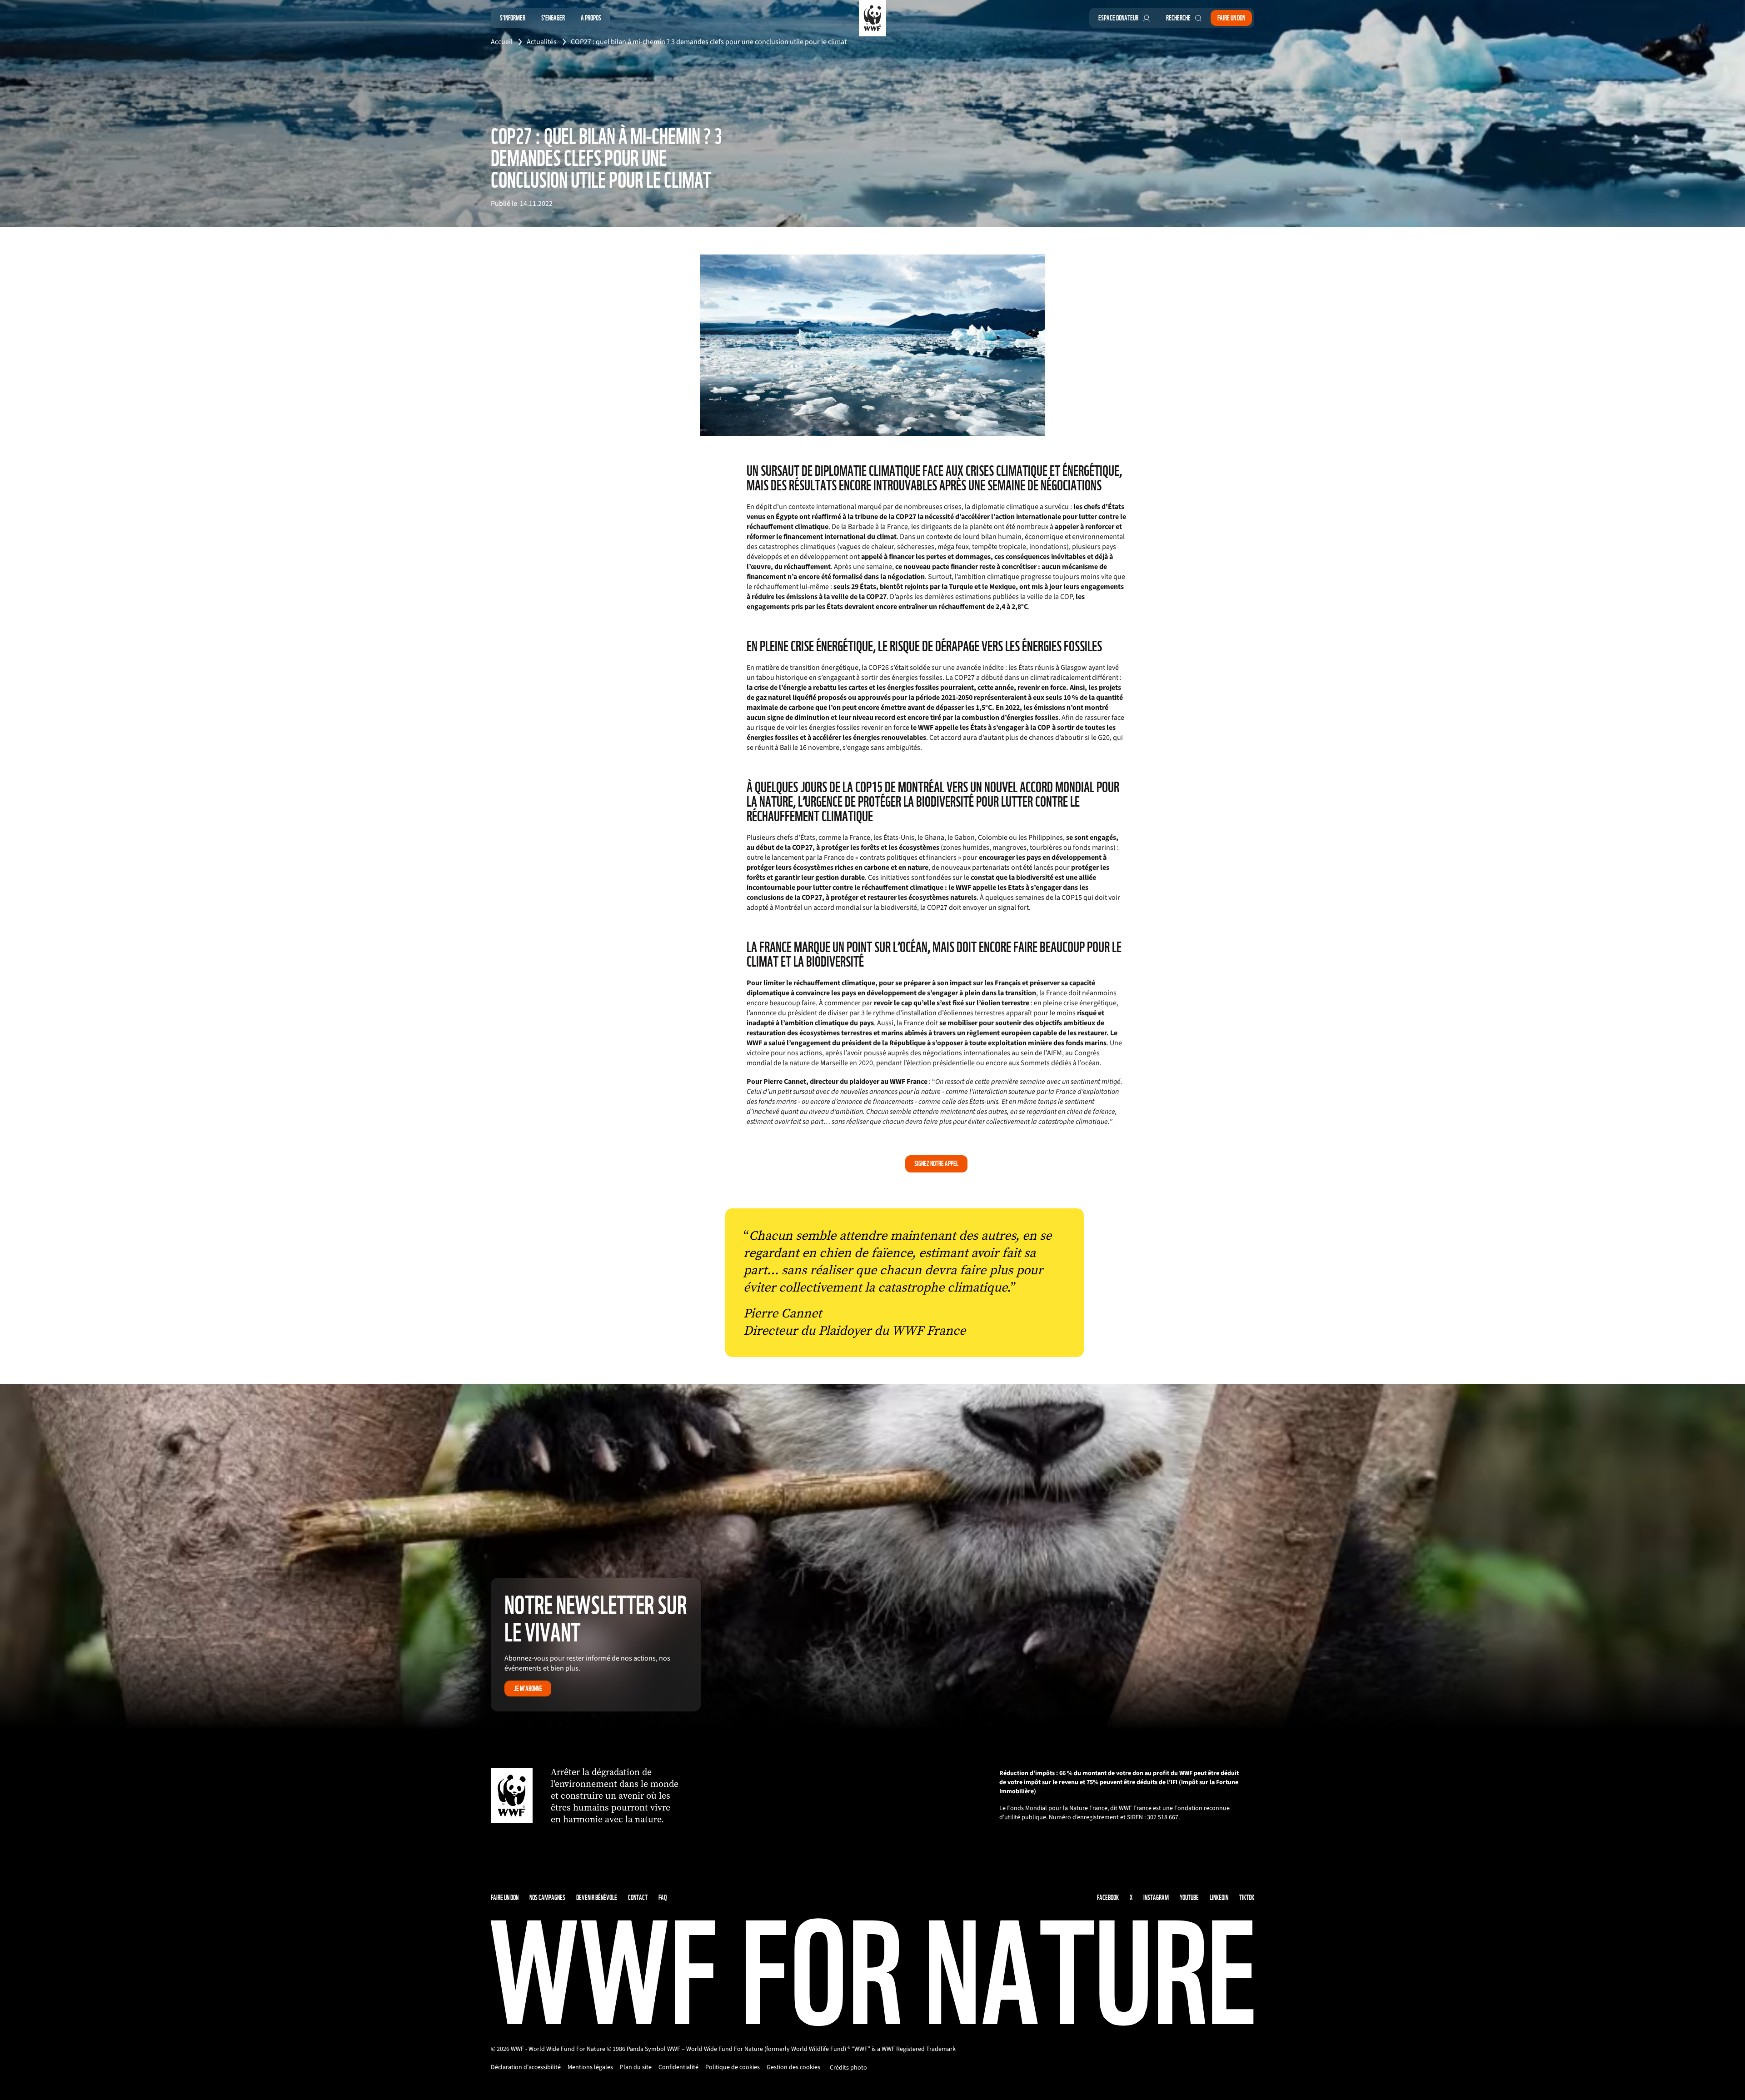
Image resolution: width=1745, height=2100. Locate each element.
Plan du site (636, 2067)
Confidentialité (678, 2067)
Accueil (502, 42)
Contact (638, 1898)
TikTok (1247, 1898)
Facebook (1108, 1898)
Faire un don (1231, 18)
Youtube (1189, 1898)
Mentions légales (590, 2067)
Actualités (542, 42)
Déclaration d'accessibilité (526, 2067)
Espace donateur (1118, 18)
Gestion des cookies (793, 2067)
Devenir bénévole (597, 1898)
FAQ (663, 1898)
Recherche (1178, 18)
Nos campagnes (547, 1898)
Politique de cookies (733, 2067)
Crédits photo (848, 2068)
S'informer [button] (513, 18)
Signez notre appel (936, 1164)
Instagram (1156, 1898)
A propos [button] (591, 18)
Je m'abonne (528, 1688)
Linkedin (1219, 1898)
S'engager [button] (553, 18)
